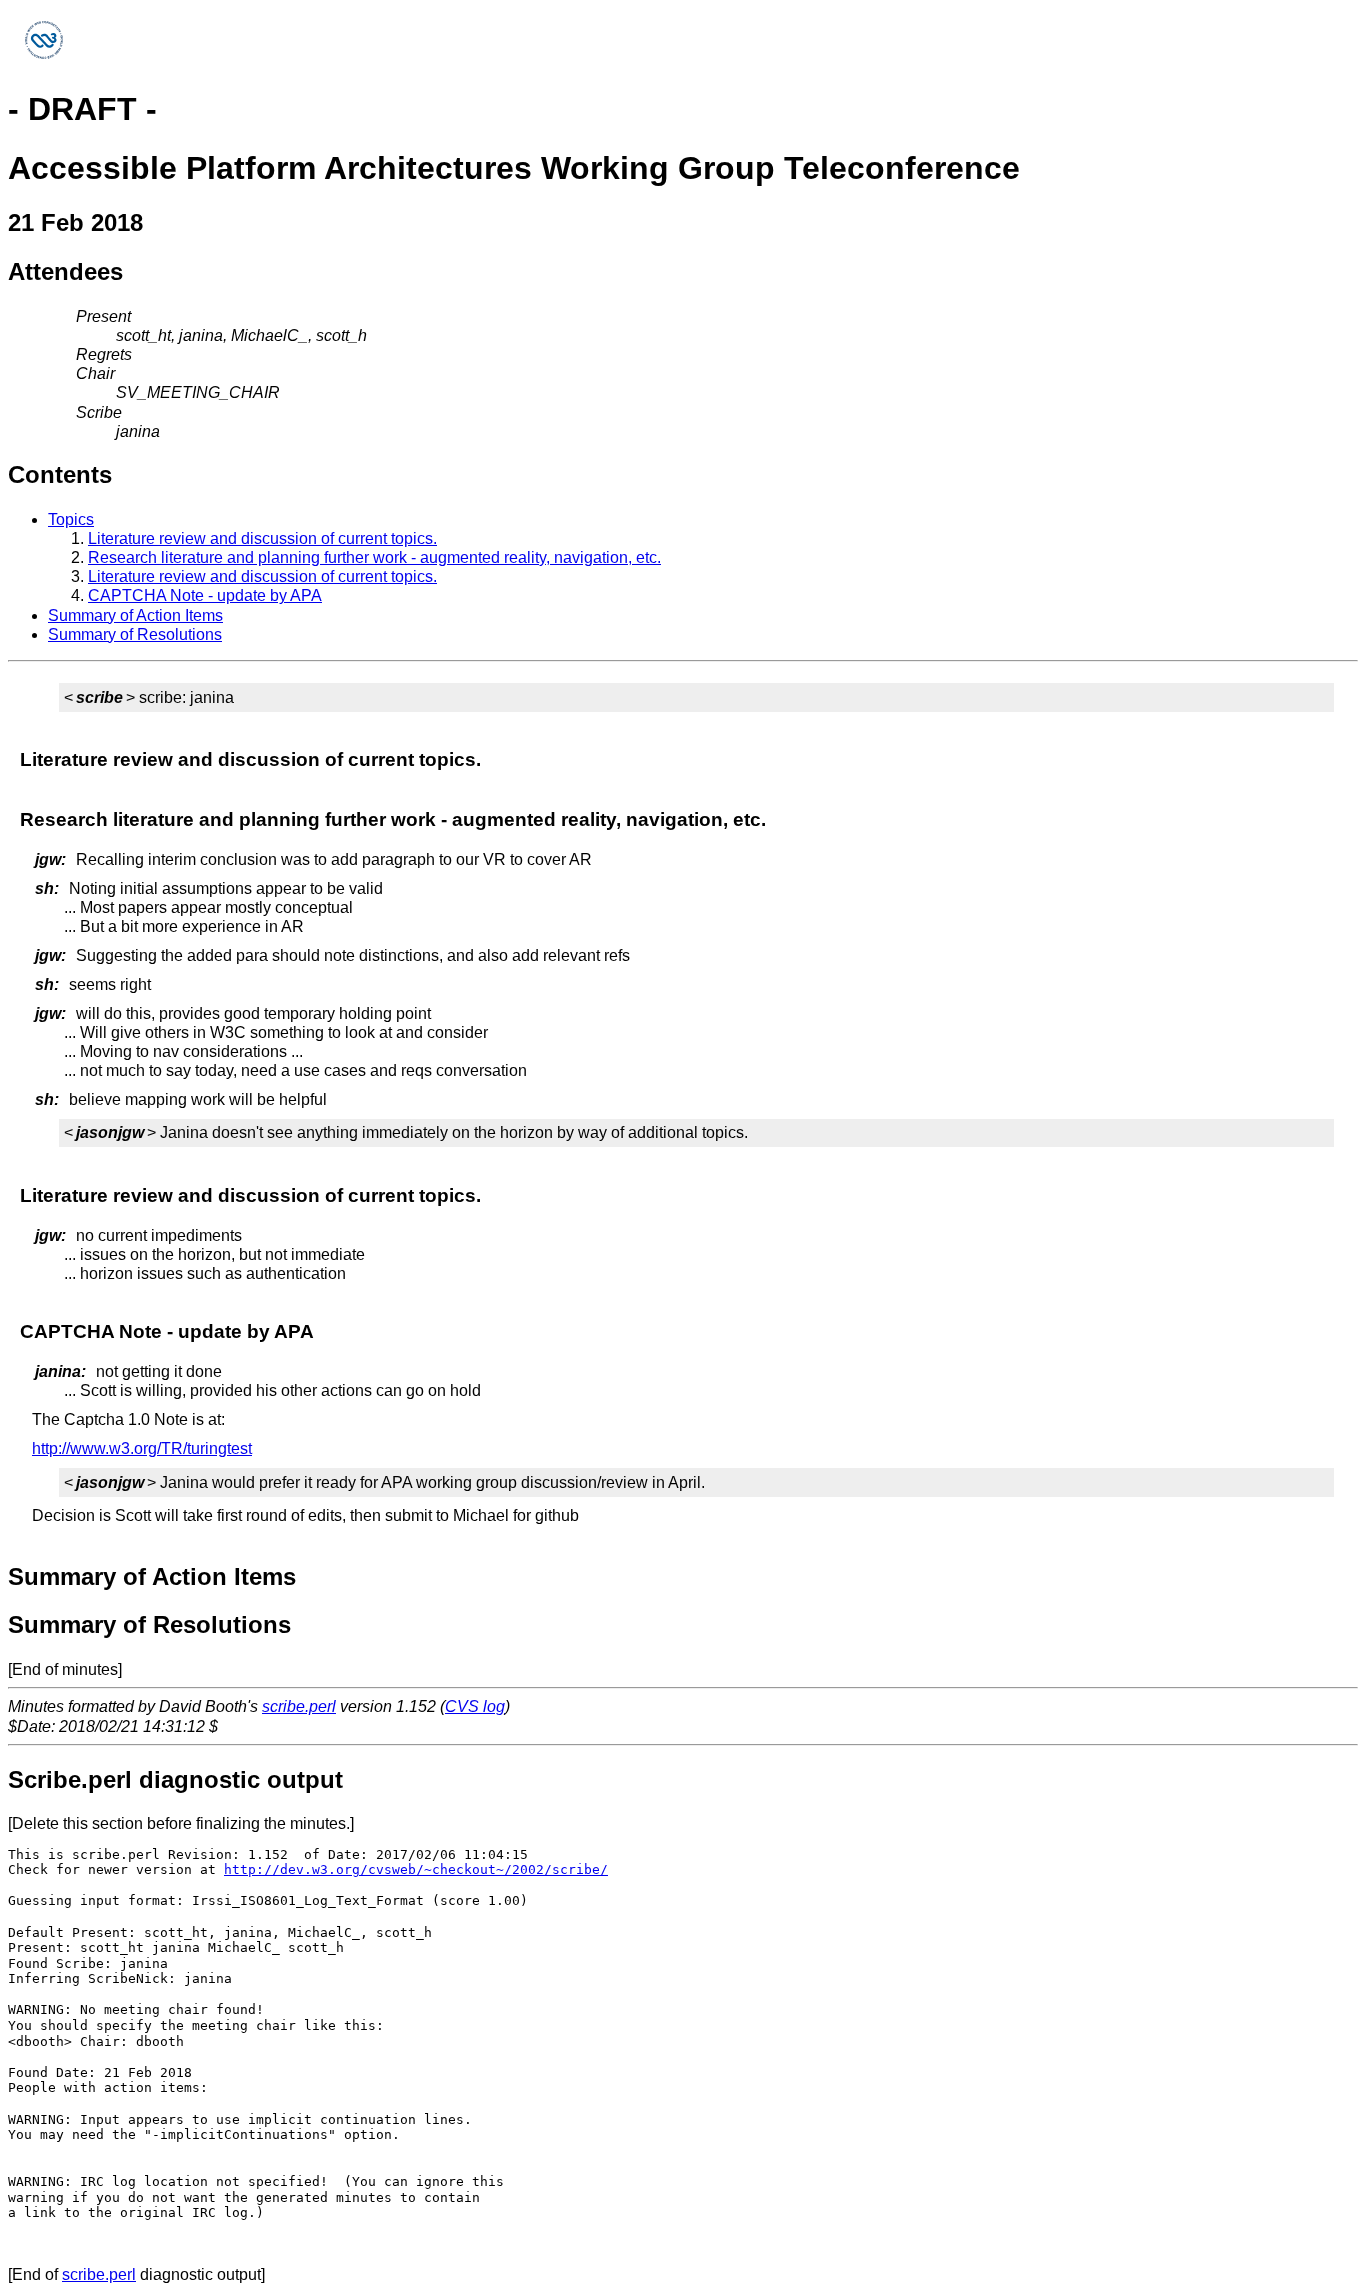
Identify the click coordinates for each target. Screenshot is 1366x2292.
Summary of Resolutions (135, 634)
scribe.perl (299, 1706)
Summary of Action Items (135, 615)
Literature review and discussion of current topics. (262, 538)
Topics (71, 519)
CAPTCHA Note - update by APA (205, 595)
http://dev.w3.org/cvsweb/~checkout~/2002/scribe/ (416, 1869)
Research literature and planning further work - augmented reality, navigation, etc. (374, 557)
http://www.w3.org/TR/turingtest (142, 1448)
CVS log (475, 1706)
